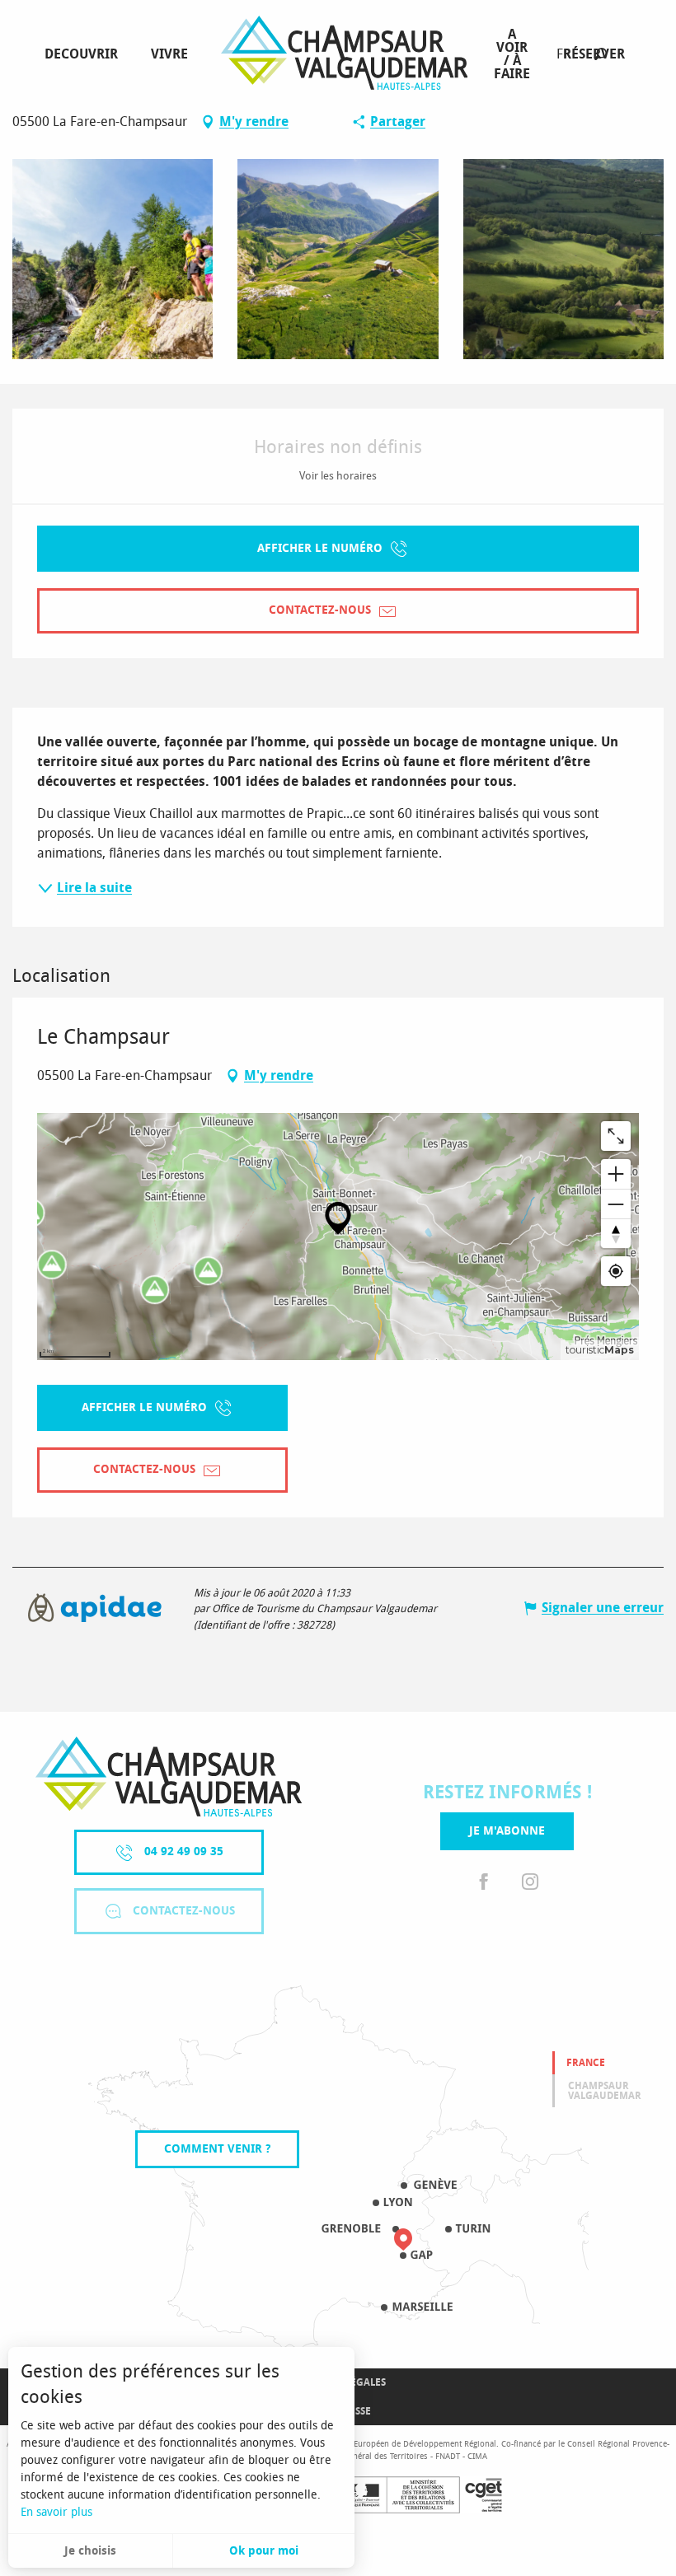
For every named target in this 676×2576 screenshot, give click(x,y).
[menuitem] (84, 54)
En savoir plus (56, 2512)
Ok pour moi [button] (264, 2551)
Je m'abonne (507, 1831)
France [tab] (586, 2063)
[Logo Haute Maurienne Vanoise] (169, 1777)
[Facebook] (484, 1883)
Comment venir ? (217, 2149)
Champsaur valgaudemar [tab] (605, 2091)
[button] (601, 54)
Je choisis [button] (90, 2551)
